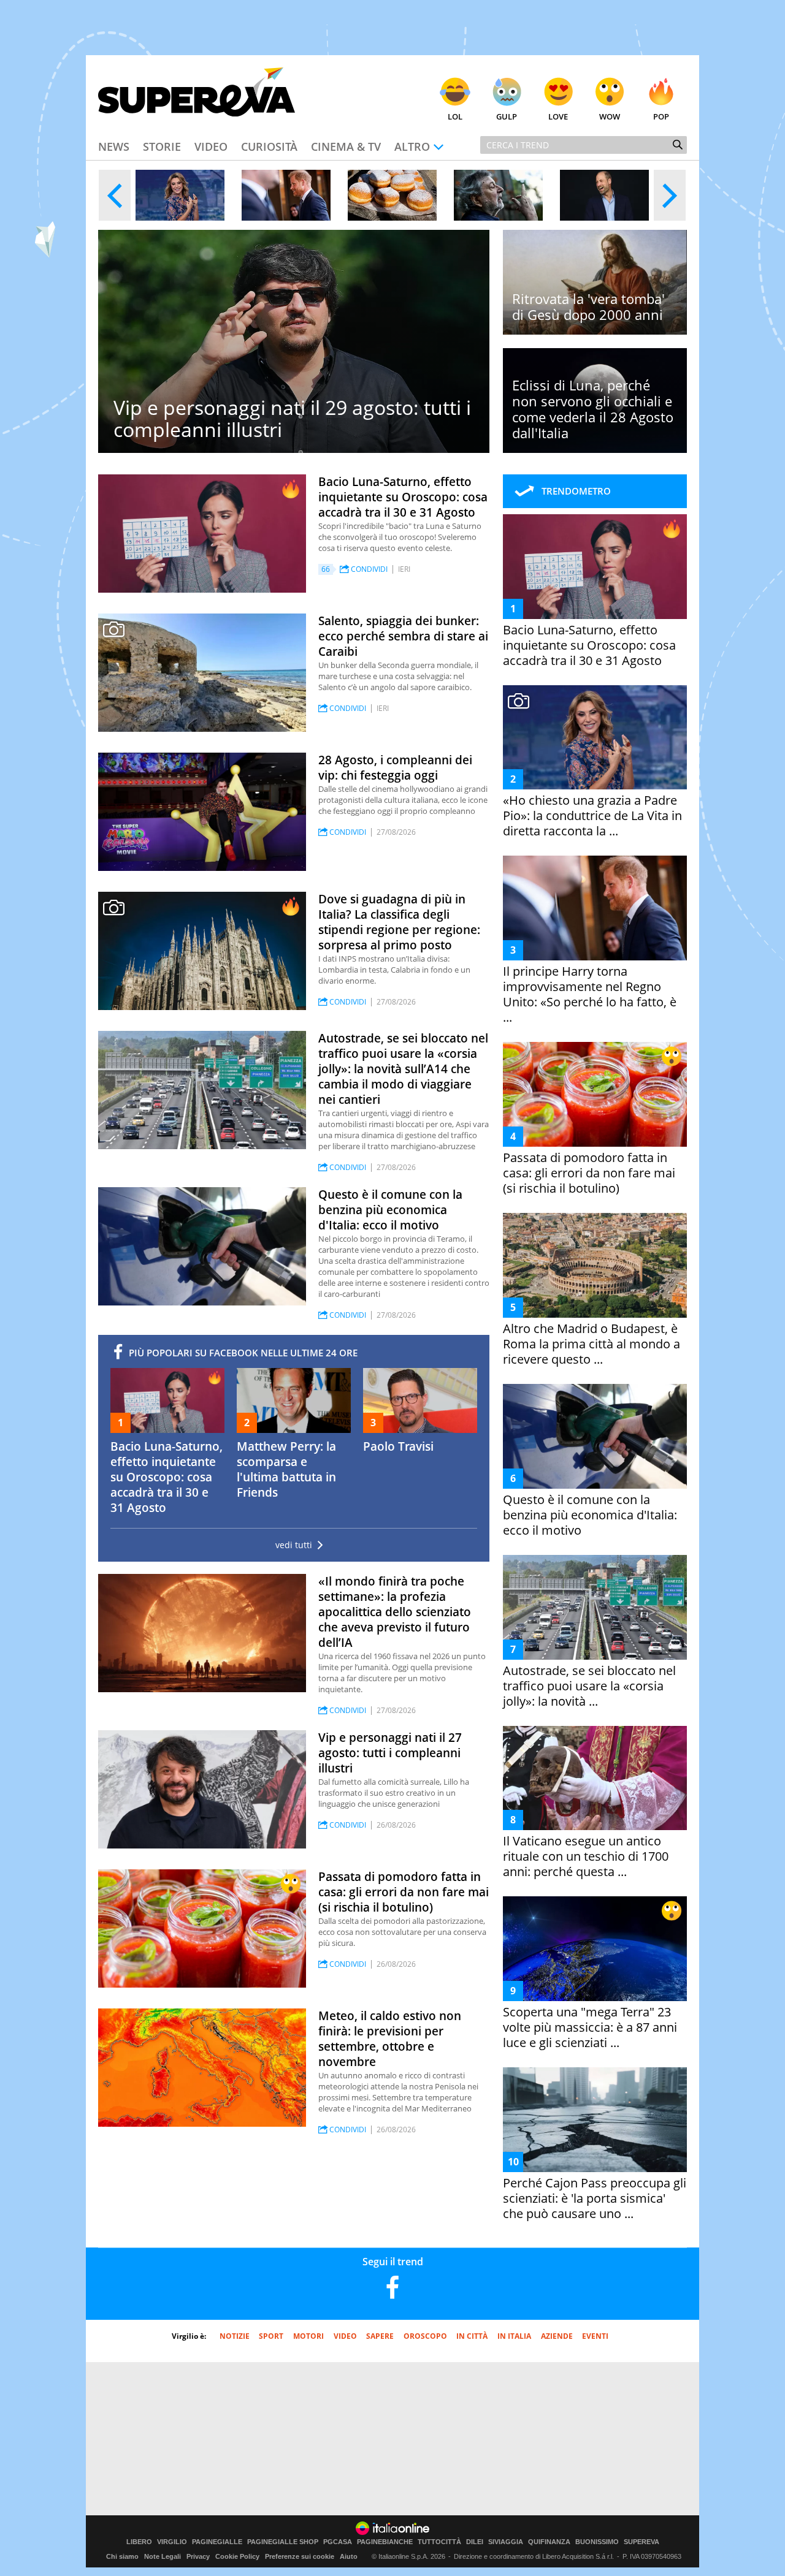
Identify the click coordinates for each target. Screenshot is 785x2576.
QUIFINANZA (549, 2542)
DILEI (475, 2542)
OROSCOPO (425, 2336)
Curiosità (269, 146)
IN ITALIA (514, 2336)
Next (670, 195)
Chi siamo (122, 2556)
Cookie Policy (237, 2556)
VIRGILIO (172, 2542)
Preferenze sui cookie (300, 2556)
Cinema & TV (346, 146)
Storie (162, 146)
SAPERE (380, 2336)
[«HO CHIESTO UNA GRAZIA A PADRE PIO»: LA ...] (180, 195)
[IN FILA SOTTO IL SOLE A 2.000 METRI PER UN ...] (392, 195)
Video (211, 146)
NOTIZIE (235, 2336)
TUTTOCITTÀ (439, 2542)
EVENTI (595, 2336)
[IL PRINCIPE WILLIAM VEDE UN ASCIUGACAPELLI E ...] (604, 195)
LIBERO (139, 2542)
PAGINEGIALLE (217, 2542)
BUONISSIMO (597, 2542)
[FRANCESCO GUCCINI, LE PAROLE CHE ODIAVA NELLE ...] (498, 195)
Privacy (198, 2556)
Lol (455, 116)
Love (558, 116)
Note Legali (163, 2556)
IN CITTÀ (472, 2336)
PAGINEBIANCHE (385, 2542)
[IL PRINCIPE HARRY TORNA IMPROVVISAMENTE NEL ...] (286, 195)
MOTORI (308, 2336)
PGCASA (338, 2542)
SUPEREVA (641, 2542)
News (114, 146)
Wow (610, 116)
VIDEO (345, 2336)
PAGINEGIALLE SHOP (283, 2542)
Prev (115, 195)
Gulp (507, 116)
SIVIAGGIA (506, 2542)
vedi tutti (294, 1545)
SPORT (271, 2336)
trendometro (576, 491)
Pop (661, 116)
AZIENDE (557, 2336)
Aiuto (349, 2556)
